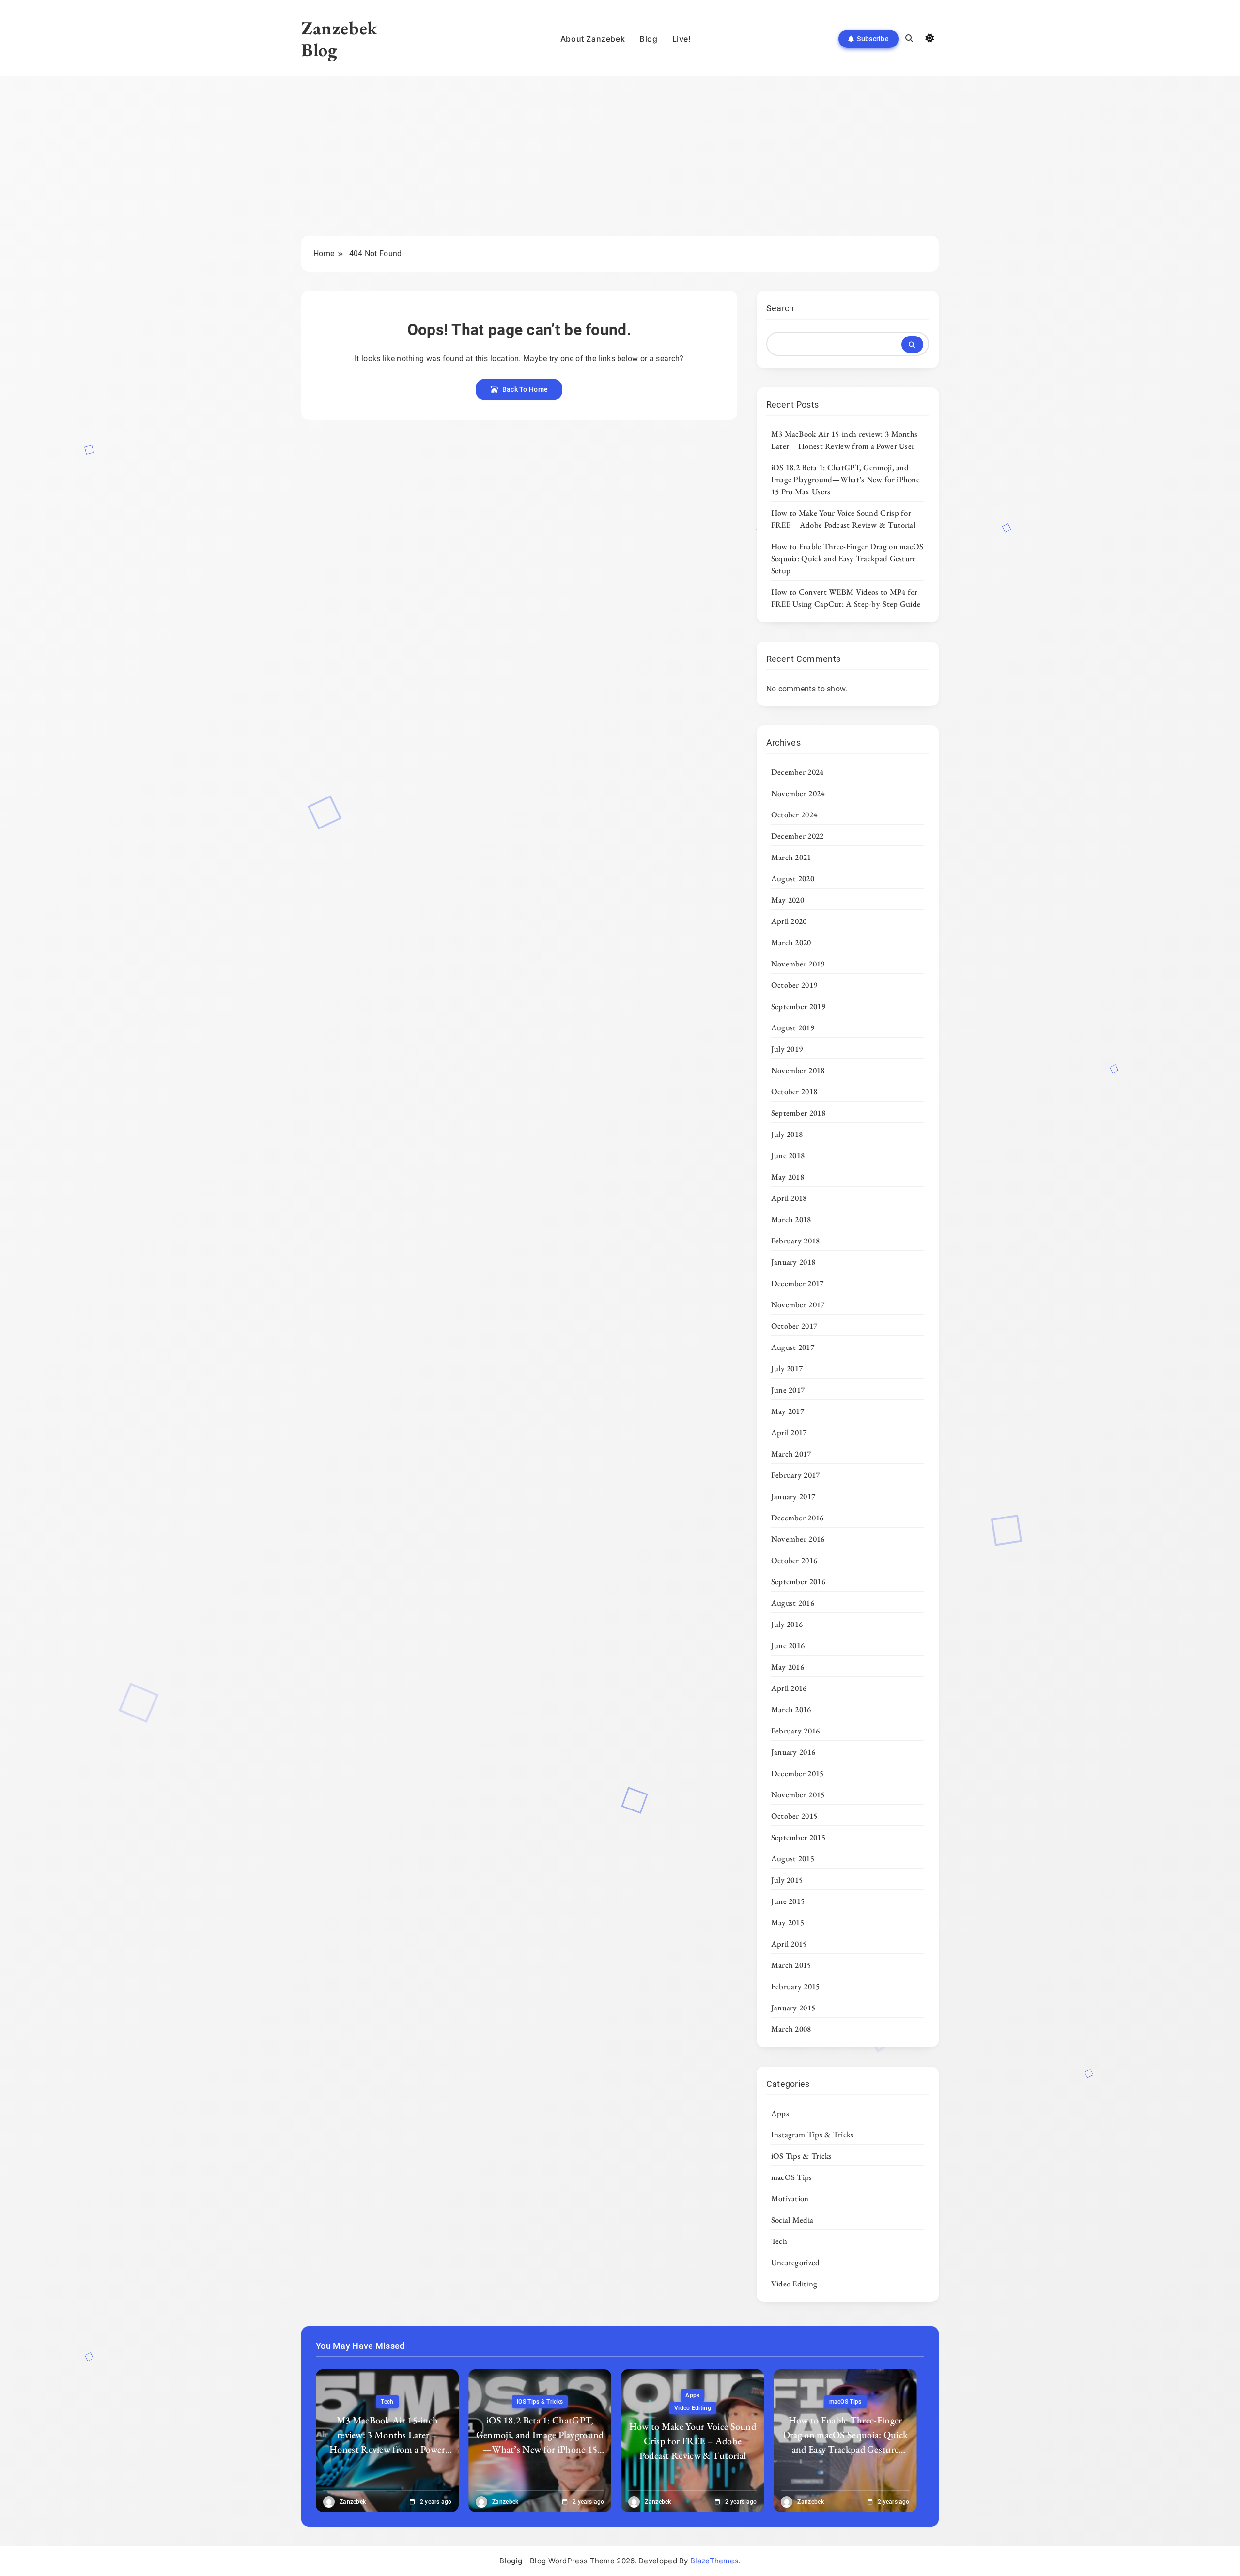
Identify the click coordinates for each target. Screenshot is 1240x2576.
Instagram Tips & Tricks (813, 2134)
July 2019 (787, 1049)
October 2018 (794, 1091)
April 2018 (789, 1198)
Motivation (790, 2198)
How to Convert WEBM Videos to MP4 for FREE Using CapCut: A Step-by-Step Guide (846, 598)
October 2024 (794, 814)
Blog (648, 39)
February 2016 (796, 1731)
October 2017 (794, 1326)
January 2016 (793, 1752)
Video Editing (794, 2284)
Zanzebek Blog (340, 39)
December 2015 (798, 1773)
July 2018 (787, 1134)
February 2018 (796, 1241)
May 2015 (788, 1922)
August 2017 (793, 1347)
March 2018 (791, 1219)
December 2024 (798, 772)
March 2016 (791, 1709)
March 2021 (791, 857)
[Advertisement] (620, 163)
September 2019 (798, 1006)
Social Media (792, 2220)
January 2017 (793, 1496)
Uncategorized (796, 2262)
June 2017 (788, 1390)
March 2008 (791, 2029)
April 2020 (789, 921)
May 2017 (788, 1411)
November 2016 (798, 1539)
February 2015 (796, 1986)
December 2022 (798, 836)
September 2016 (798, 1581)
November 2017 (798, 1304)
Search (780, 308)
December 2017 (798, 1283)
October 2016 (794, 1560)
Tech (779, 2241)
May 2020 (788, 900)
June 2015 (788, 1901)
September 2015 (798, 1837)
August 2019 (793, 1027)
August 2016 (793, 1603)
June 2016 (788, 1645)
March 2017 (791, 1454)
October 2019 (794, 985)
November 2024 (798, 793)
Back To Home (525, 389)
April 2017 (789, 1432)
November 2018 (798, 1070)
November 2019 (798, 964)
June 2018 (788, 1155)
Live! (682, 39)
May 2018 (788, 1177)
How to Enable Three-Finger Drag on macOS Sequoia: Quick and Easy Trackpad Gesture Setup (847, 558)
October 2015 (794, 1816)
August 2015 (793, 1858)
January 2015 (793, 2008)
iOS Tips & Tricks (802, 2156)
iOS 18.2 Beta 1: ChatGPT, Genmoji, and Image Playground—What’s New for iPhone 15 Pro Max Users (845, 479)
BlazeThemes (714, 2561)
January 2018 (793, 1262)
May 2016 (788, 1667)
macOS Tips (792, 2177)
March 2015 (791, 1965)
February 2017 (796, 1475)
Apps (780, 2113)
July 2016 (787, 1624)
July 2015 (787, 1880)
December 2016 (798, 1518)
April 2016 (789, 1688)
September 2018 (798, 1113)
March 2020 (791, 942)
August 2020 (793, 878)
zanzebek (353, 2502)
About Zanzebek (593, 39)
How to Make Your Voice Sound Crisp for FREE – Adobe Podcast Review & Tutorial (843, 519)
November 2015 (798, 1794)
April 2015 (789, 1944)
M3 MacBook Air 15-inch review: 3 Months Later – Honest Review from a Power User (845, 440)
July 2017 (787, 1368)
